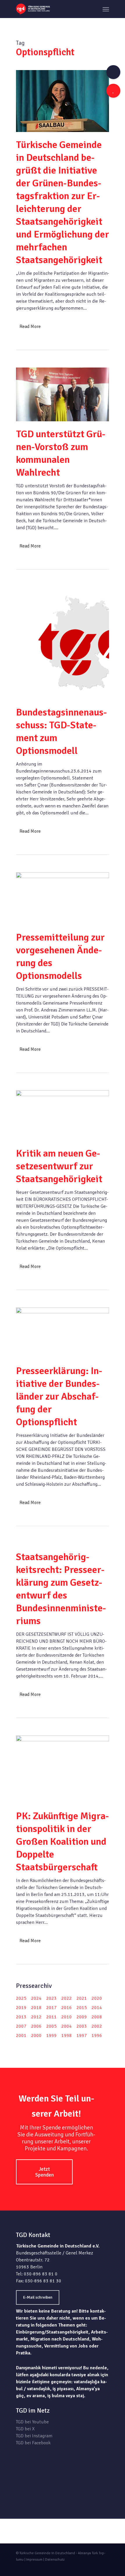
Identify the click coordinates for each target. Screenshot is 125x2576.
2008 (97, 2017)
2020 (97, 1998)
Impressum (34, 2560)
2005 (51, 2026)
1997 (82, 2036)
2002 (97, 2026)
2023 (51, 1998)
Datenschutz (55, 2560)
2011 (51, 2017)
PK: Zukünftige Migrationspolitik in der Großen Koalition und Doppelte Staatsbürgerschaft (63, 1842)
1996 (97, 2036)
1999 (51, 2036)
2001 (21, 2036)
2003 (82, 2026)
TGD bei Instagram (34, 2436)
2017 (51, 2008)
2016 (67, 2008)
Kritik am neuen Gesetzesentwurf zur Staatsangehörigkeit (59, 1166)
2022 (67, 1998)
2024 (36, 1998)
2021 (82, 1998)
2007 (21, 2026)
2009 (82, 2017)
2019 (21, 2008)
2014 (97, 2008)
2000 (36, 2036)
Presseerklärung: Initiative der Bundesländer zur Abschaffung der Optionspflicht (59, 1396)
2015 (82, 2008)
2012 (36, 2017)
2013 (21, 2017)
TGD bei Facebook (33, 2443)
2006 (36, 2026)
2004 (67, 2026)
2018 (36, 2008)
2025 (21, 1998)
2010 (67, 2017)
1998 (67, 2036)
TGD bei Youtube (32, 2422)
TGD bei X (25, 2429)
